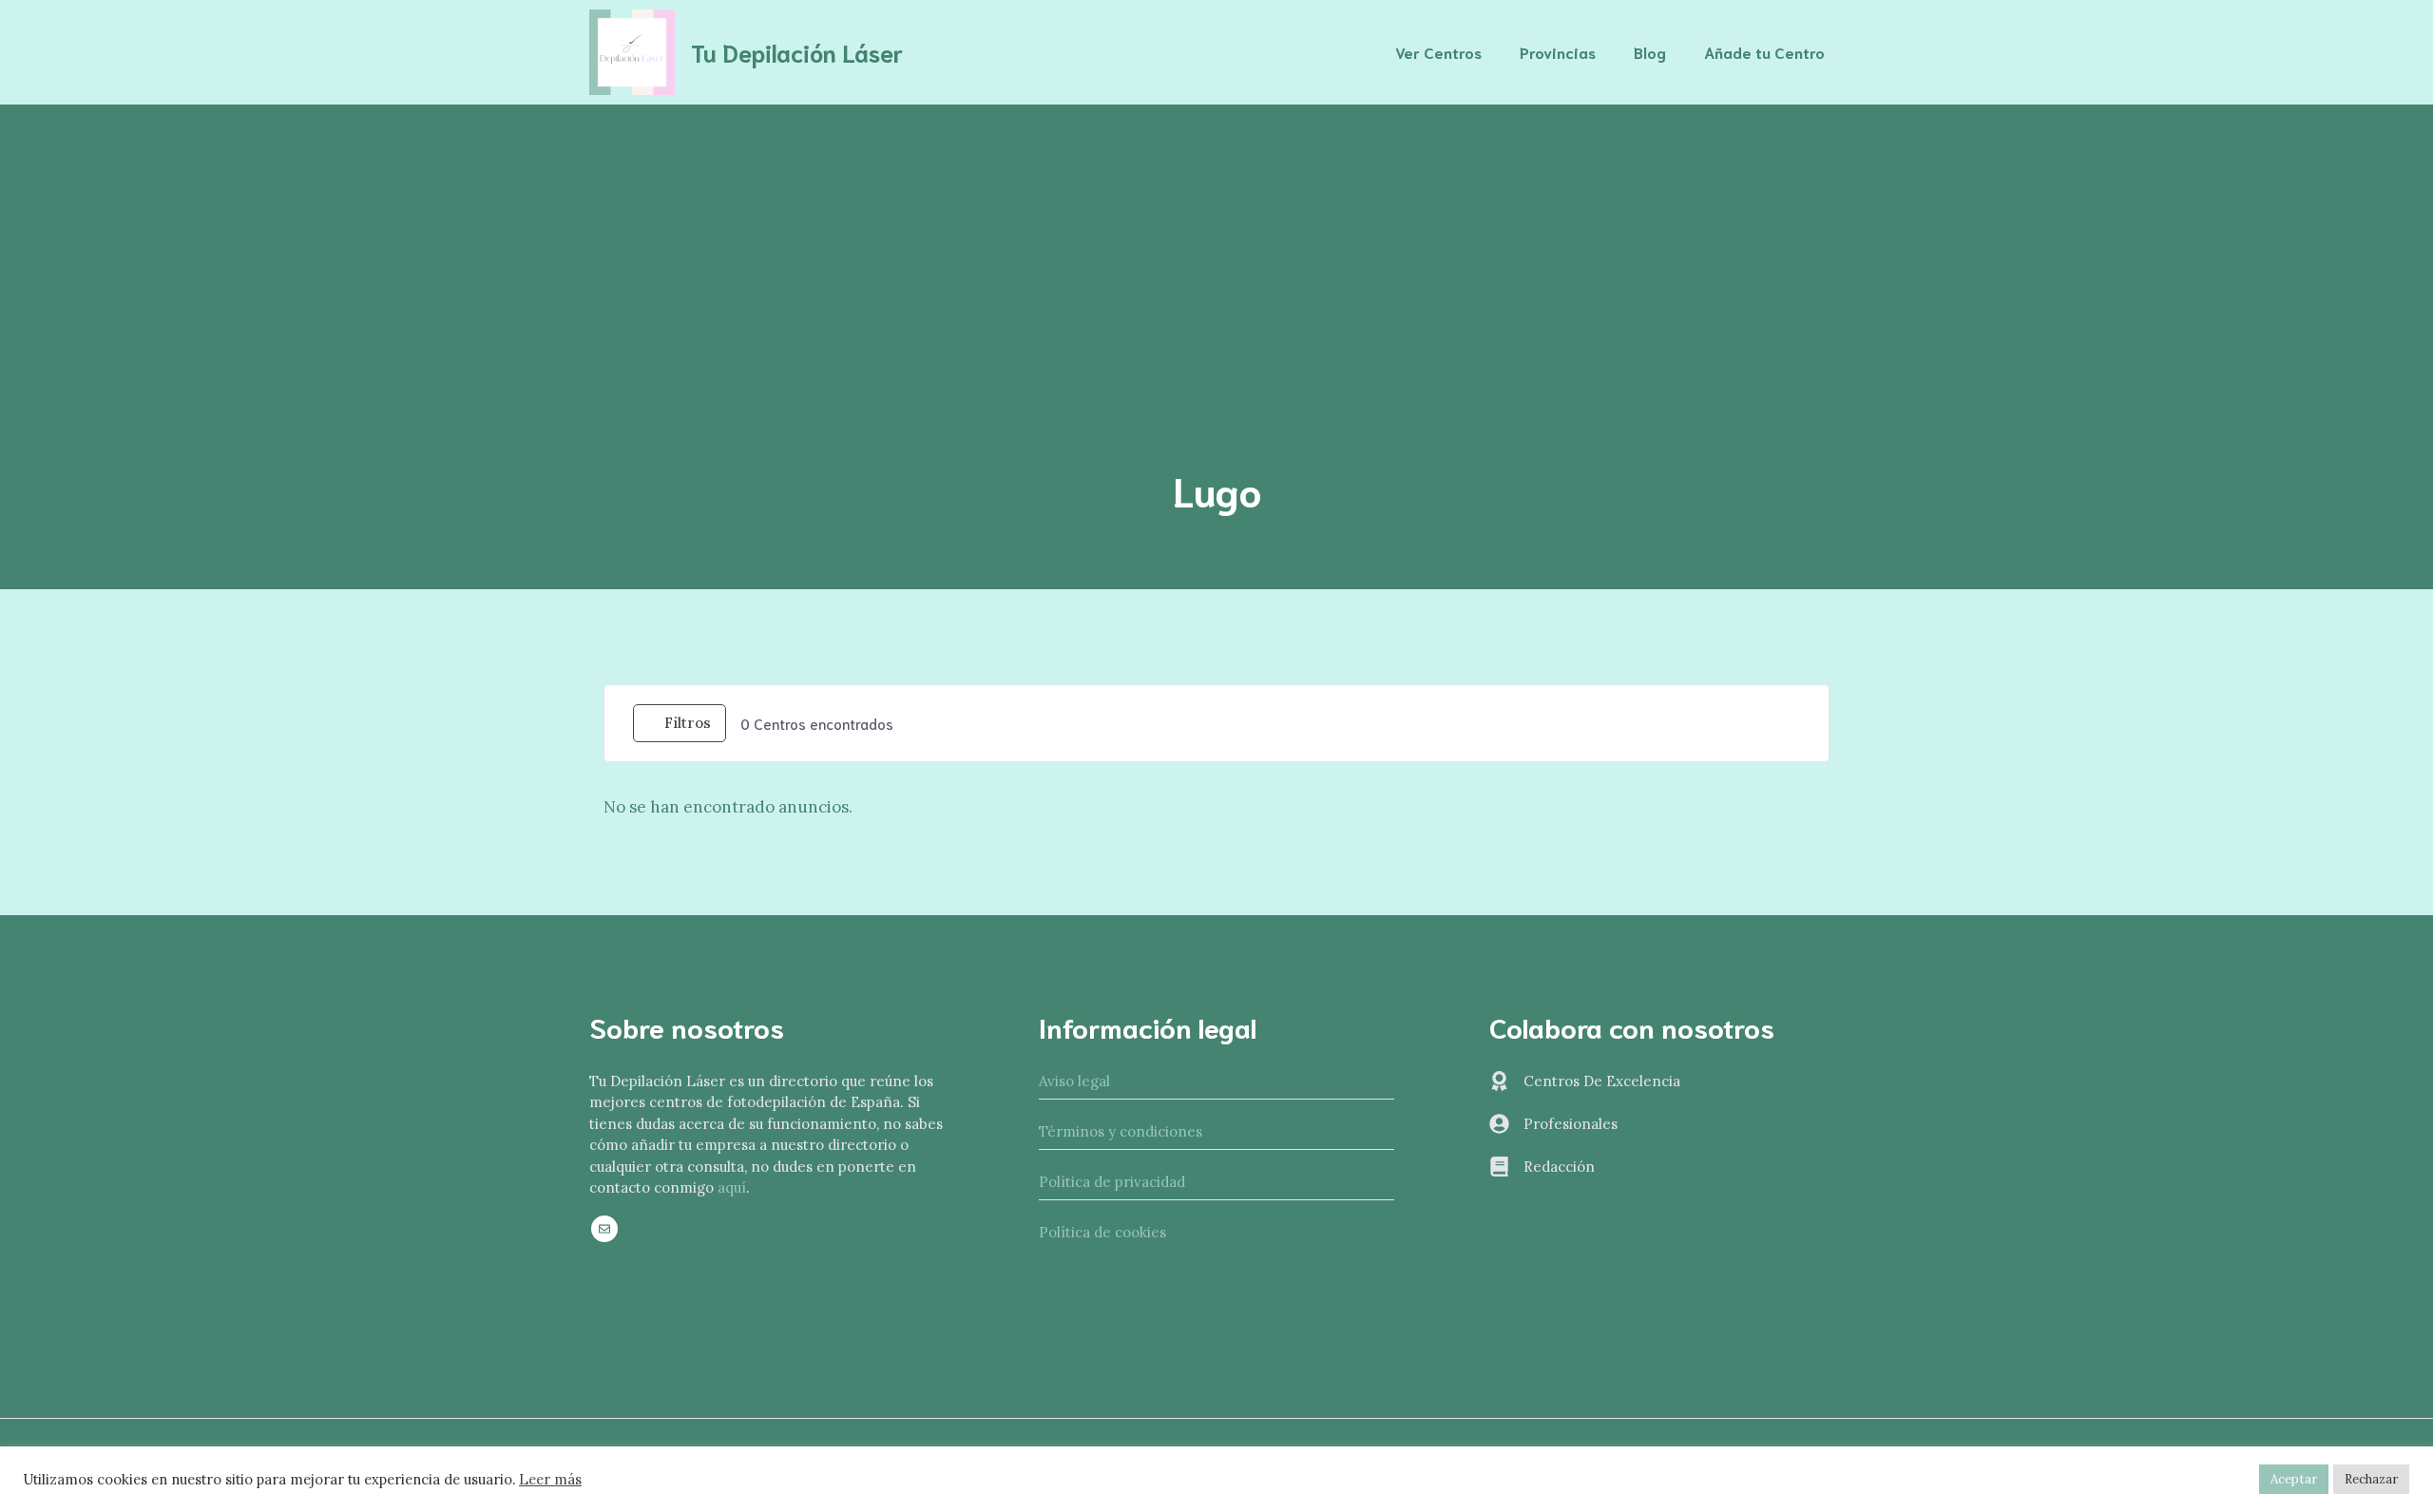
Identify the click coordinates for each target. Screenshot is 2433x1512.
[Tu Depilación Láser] (632, 50)
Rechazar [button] (2371, 1479)
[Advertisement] (1216, 247)
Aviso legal (1074, 1081)
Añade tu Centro (1764, 52)
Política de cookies (1102, 1232)
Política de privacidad (1112, 1182)
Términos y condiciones (1121, 1131)
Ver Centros (1438, 52)
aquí (732, 1187)
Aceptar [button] (2294, 1479)
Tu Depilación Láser (797, 52)
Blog (1650, 52)
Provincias (1558, 52)
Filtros (688, 723)
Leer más (550, 1480)
